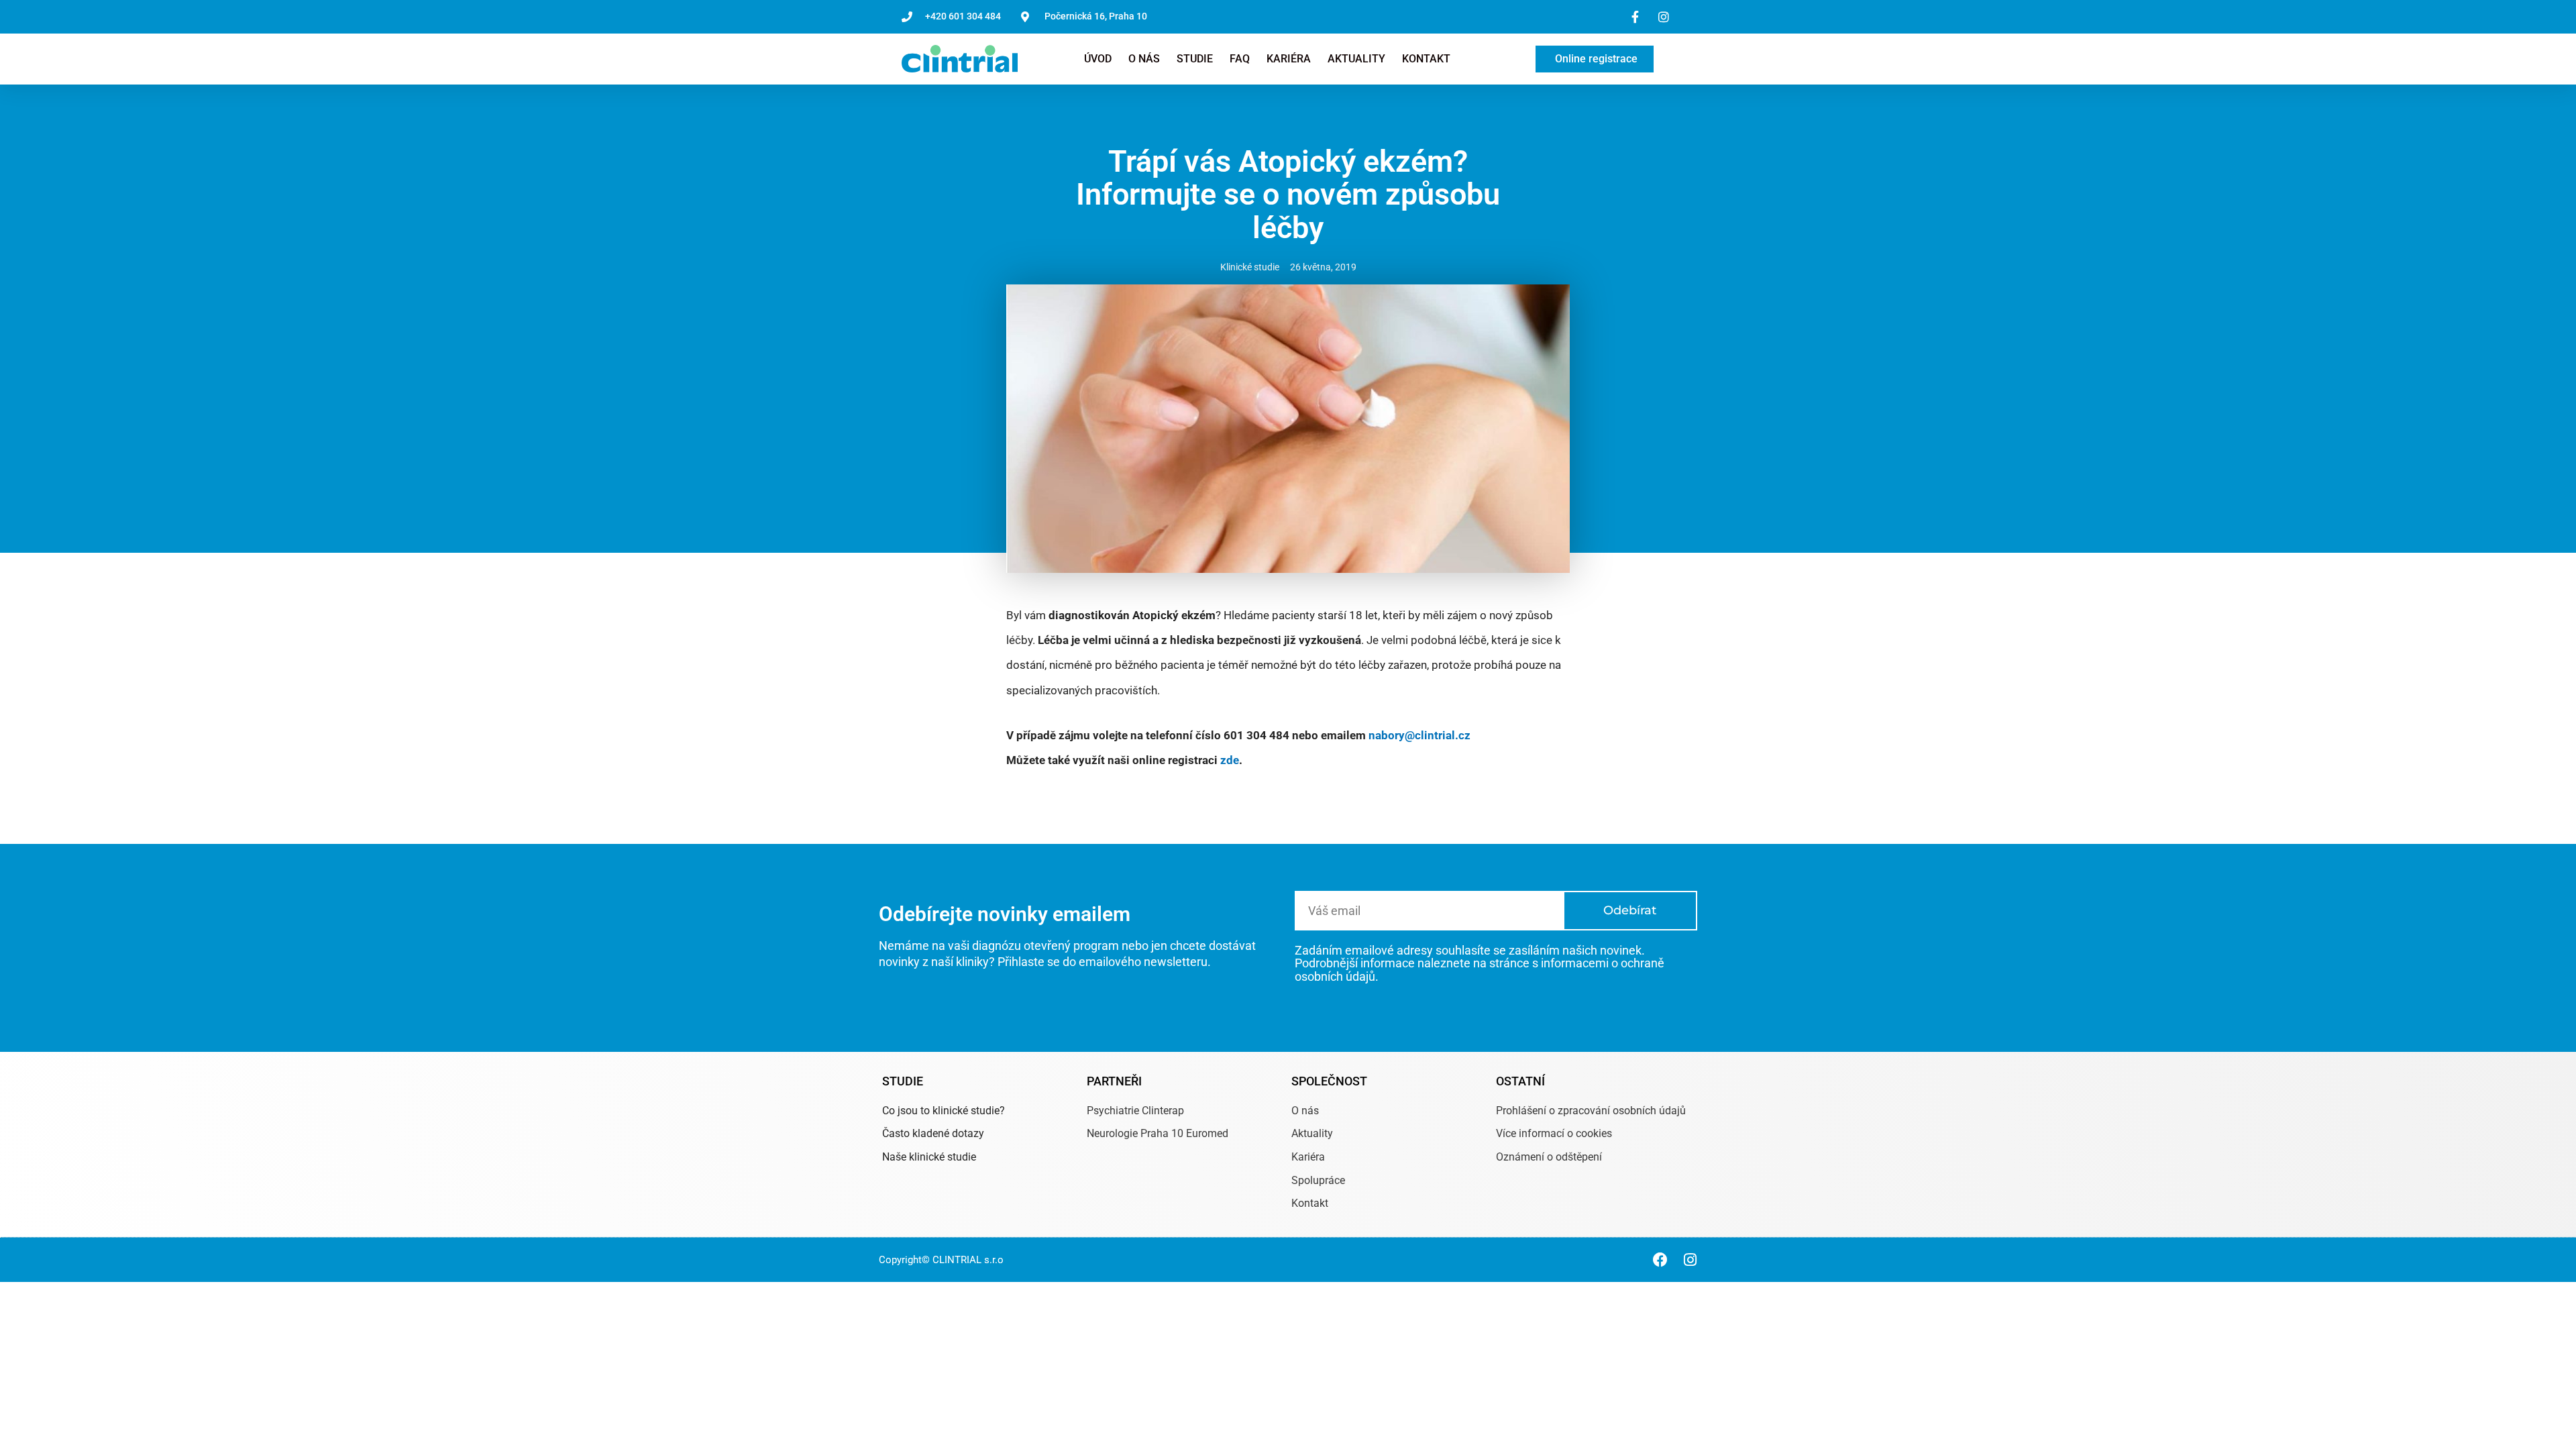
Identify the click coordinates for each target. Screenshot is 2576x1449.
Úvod (1098, 59)
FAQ (1240, 59)
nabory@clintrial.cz (1419, 735)
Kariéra (1289, 59)
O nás (1144, 59)
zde (1230, 760)
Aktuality (1356, 59)
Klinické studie (1250, 267)
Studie (1195, 59)
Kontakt (1426, 59)
